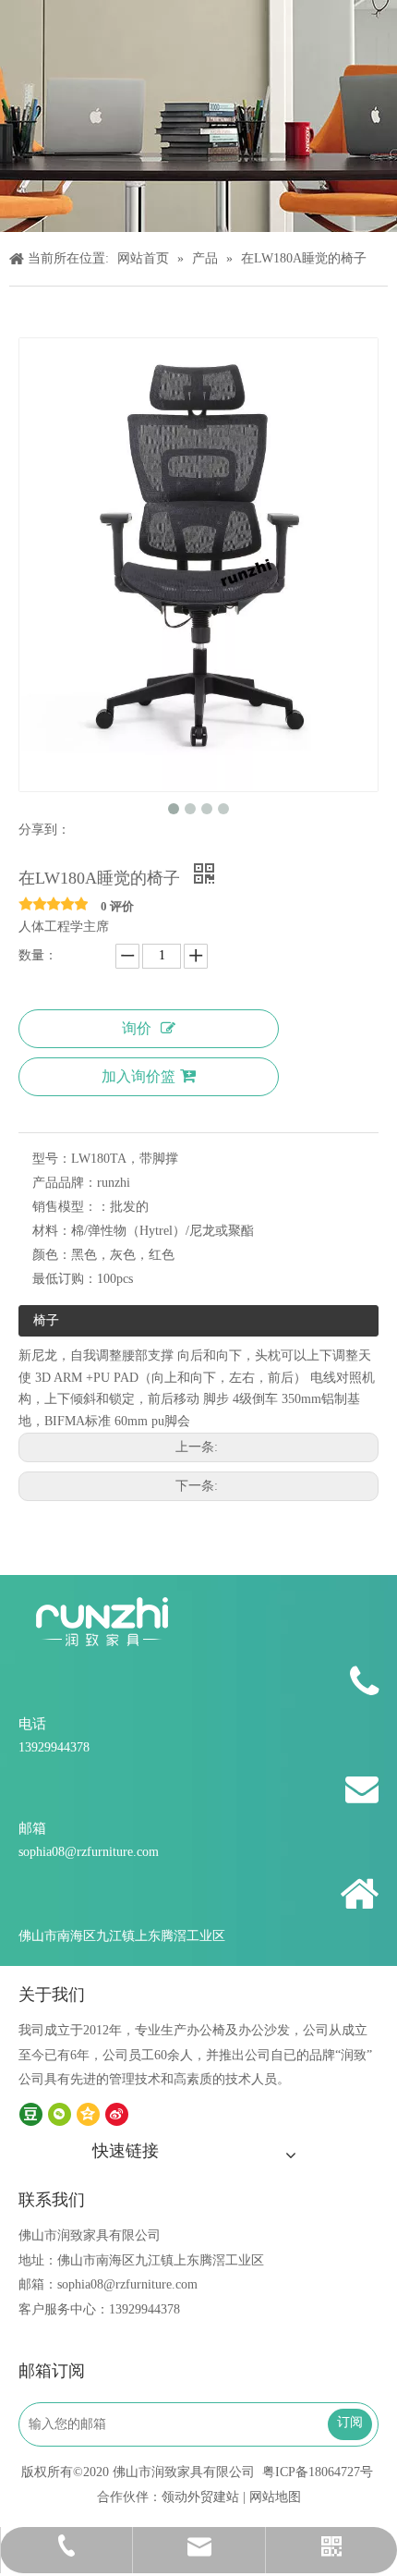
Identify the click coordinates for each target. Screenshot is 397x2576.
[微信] (60, 2114)
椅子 (46, 1320)
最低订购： (65, 1279)
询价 (137, 1028)
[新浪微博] (117, 2114)
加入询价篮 (138, 1076)
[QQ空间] (88, 2114)
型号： (52, 1159)
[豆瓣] (31, 2114)
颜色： (52, 1255)
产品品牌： (65, 1183)
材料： (52, 1231)
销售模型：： (71, 1207)
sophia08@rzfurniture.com (89, 1852)
